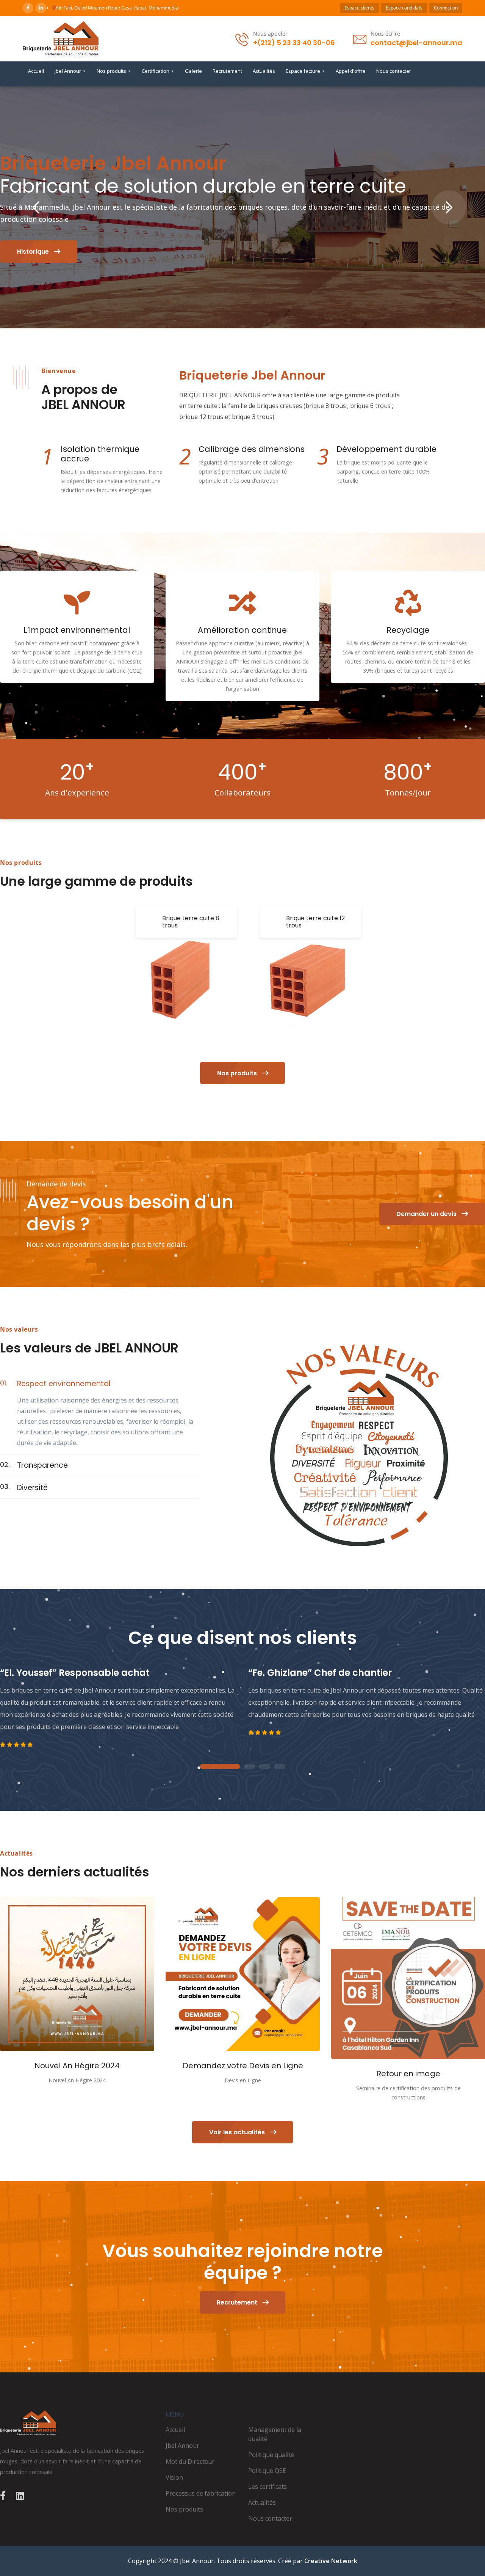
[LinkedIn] (41, 8)
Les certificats (268, 2487)
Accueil (36, 71)
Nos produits (114, 71)
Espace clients (359, 8)
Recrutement (227, 71)
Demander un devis (427, 1214)
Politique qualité (271, 2455)
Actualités (264, 71)
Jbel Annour (70, 71)
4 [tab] (280, 1767)
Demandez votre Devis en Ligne (243, 2066)
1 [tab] (220, 1767)
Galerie (193, 71)
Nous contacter (394, 71)
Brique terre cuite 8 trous (191, 922)
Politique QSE (267, 2471)
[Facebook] (28, 8)
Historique (34, 252)
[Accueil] (61, 38)
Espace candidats (404, 8)
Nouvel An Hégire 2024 (77, 2066)
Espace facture (305, 71)
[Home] (77, 2423)
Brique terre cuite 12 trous (315, 922)
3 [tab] (264, 1767)
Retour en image (408, 2074)
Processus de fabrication (201, 2493)
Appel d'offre (351, 71)
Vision (174, 2477)
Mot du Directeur (190, 2461)
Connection (446, 8)
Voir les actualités (238, 2132)
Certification (158, 71)
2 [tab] (249, 1767)
